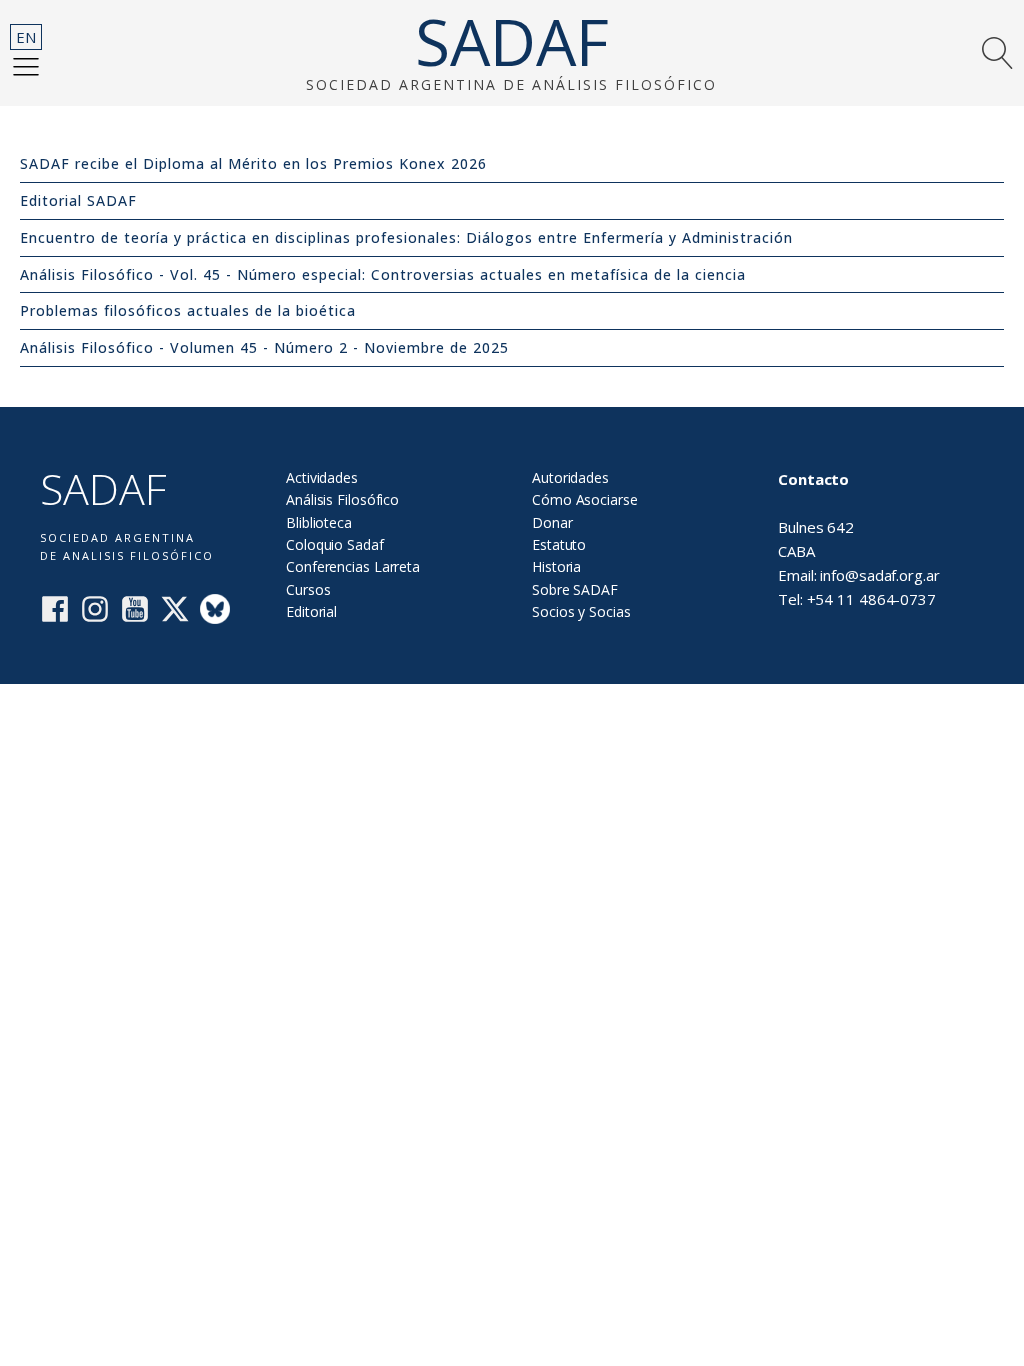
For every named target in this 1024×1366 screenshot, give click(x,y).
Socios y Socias (581, 611)
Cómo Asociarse (585, 499)
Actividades (322, 477)
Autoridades (570, 477)
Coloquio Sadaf (335, 544)
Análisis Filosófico (342, 499)
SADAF (512, 42)
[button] (26, 66)
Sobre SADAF (575, 589)
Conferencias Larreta (353, 566)
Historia (556, 566)
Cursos (308, 589)
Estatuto (559, 544)
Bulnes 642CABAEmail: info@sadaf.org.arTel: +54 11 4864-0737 (859, 539)
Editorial (311, 611)
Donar (552, 522)
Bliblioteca (319, 522)
